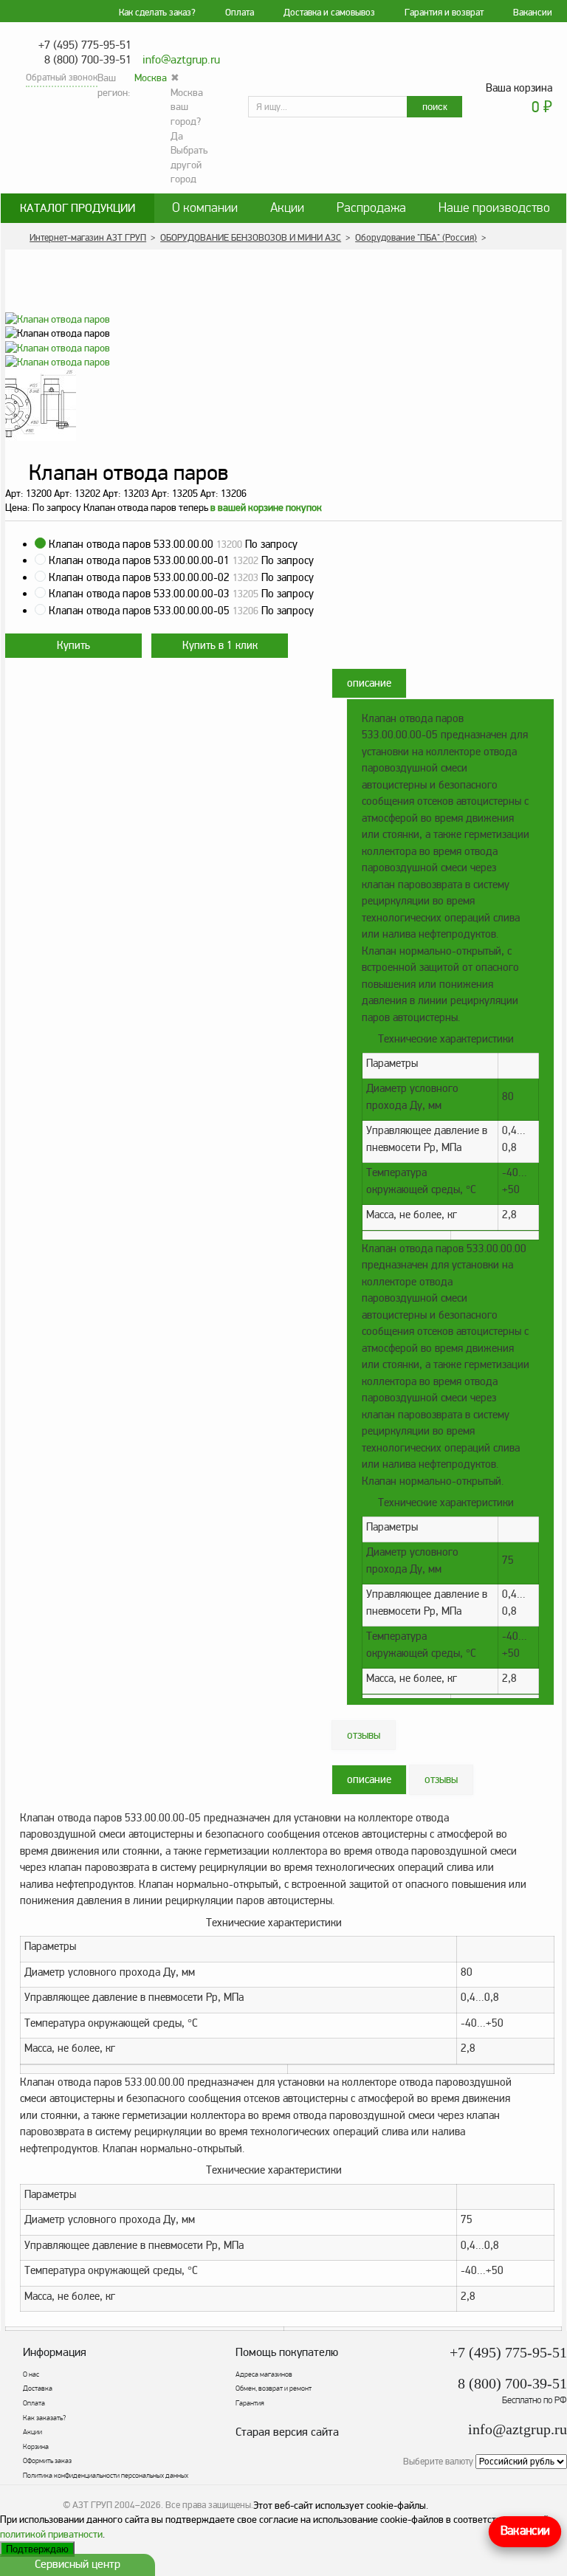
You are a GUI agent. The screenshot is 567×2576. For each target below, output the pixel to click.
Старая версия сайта (287, 2432)
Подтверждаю (37, 2549)
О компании (205, 208)
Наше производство (494, 208)
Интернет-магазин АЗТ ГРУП (88, 238)
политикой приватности (51, 2534)
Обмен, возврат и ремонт (274, 2388)
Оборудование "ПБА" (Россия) (416, 238)
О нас (31, 2374)
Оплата (240, 13)
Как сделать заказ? (157, 13)
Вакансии (533, 13)
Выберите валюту (438, 2462)
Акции (287, 208)
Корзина (36, 2447)
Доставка (38, 2388)
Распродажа (371, 208)
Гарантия (250, 2403)
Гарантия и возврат (444, 13)
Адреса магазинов (264, 2374)
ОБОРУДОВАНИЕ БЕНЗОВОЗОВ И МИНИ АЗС (251, 238)
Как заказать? (44, 2418)
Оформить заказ (47, 2461)
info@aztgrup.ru (181, 60)
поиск (435, 107)
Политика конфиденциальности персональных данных (106, 2476)
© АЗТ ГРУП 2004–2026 (112, 2505)
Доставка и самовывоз (329, 13)
